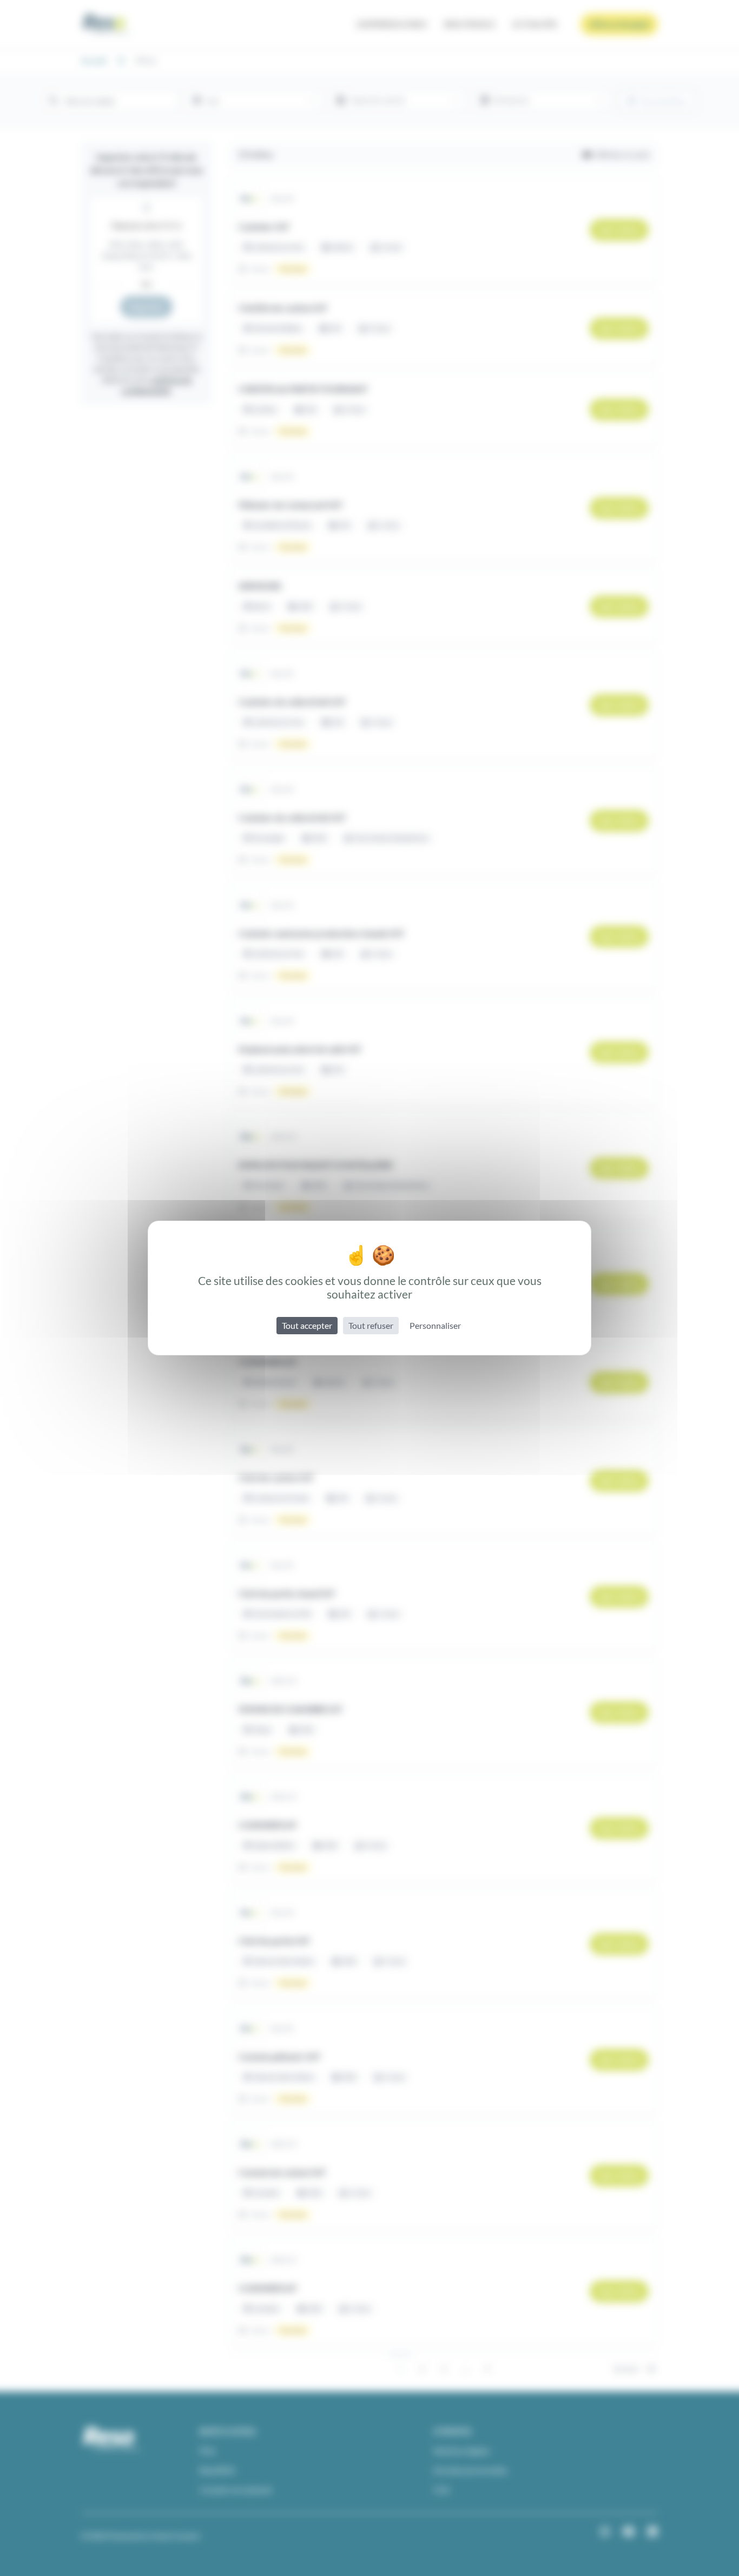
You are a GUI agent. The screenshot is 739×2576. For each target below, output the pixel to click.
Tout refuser (371, 1325)
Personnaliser (435, 1325)
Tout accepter (307, 1325)
